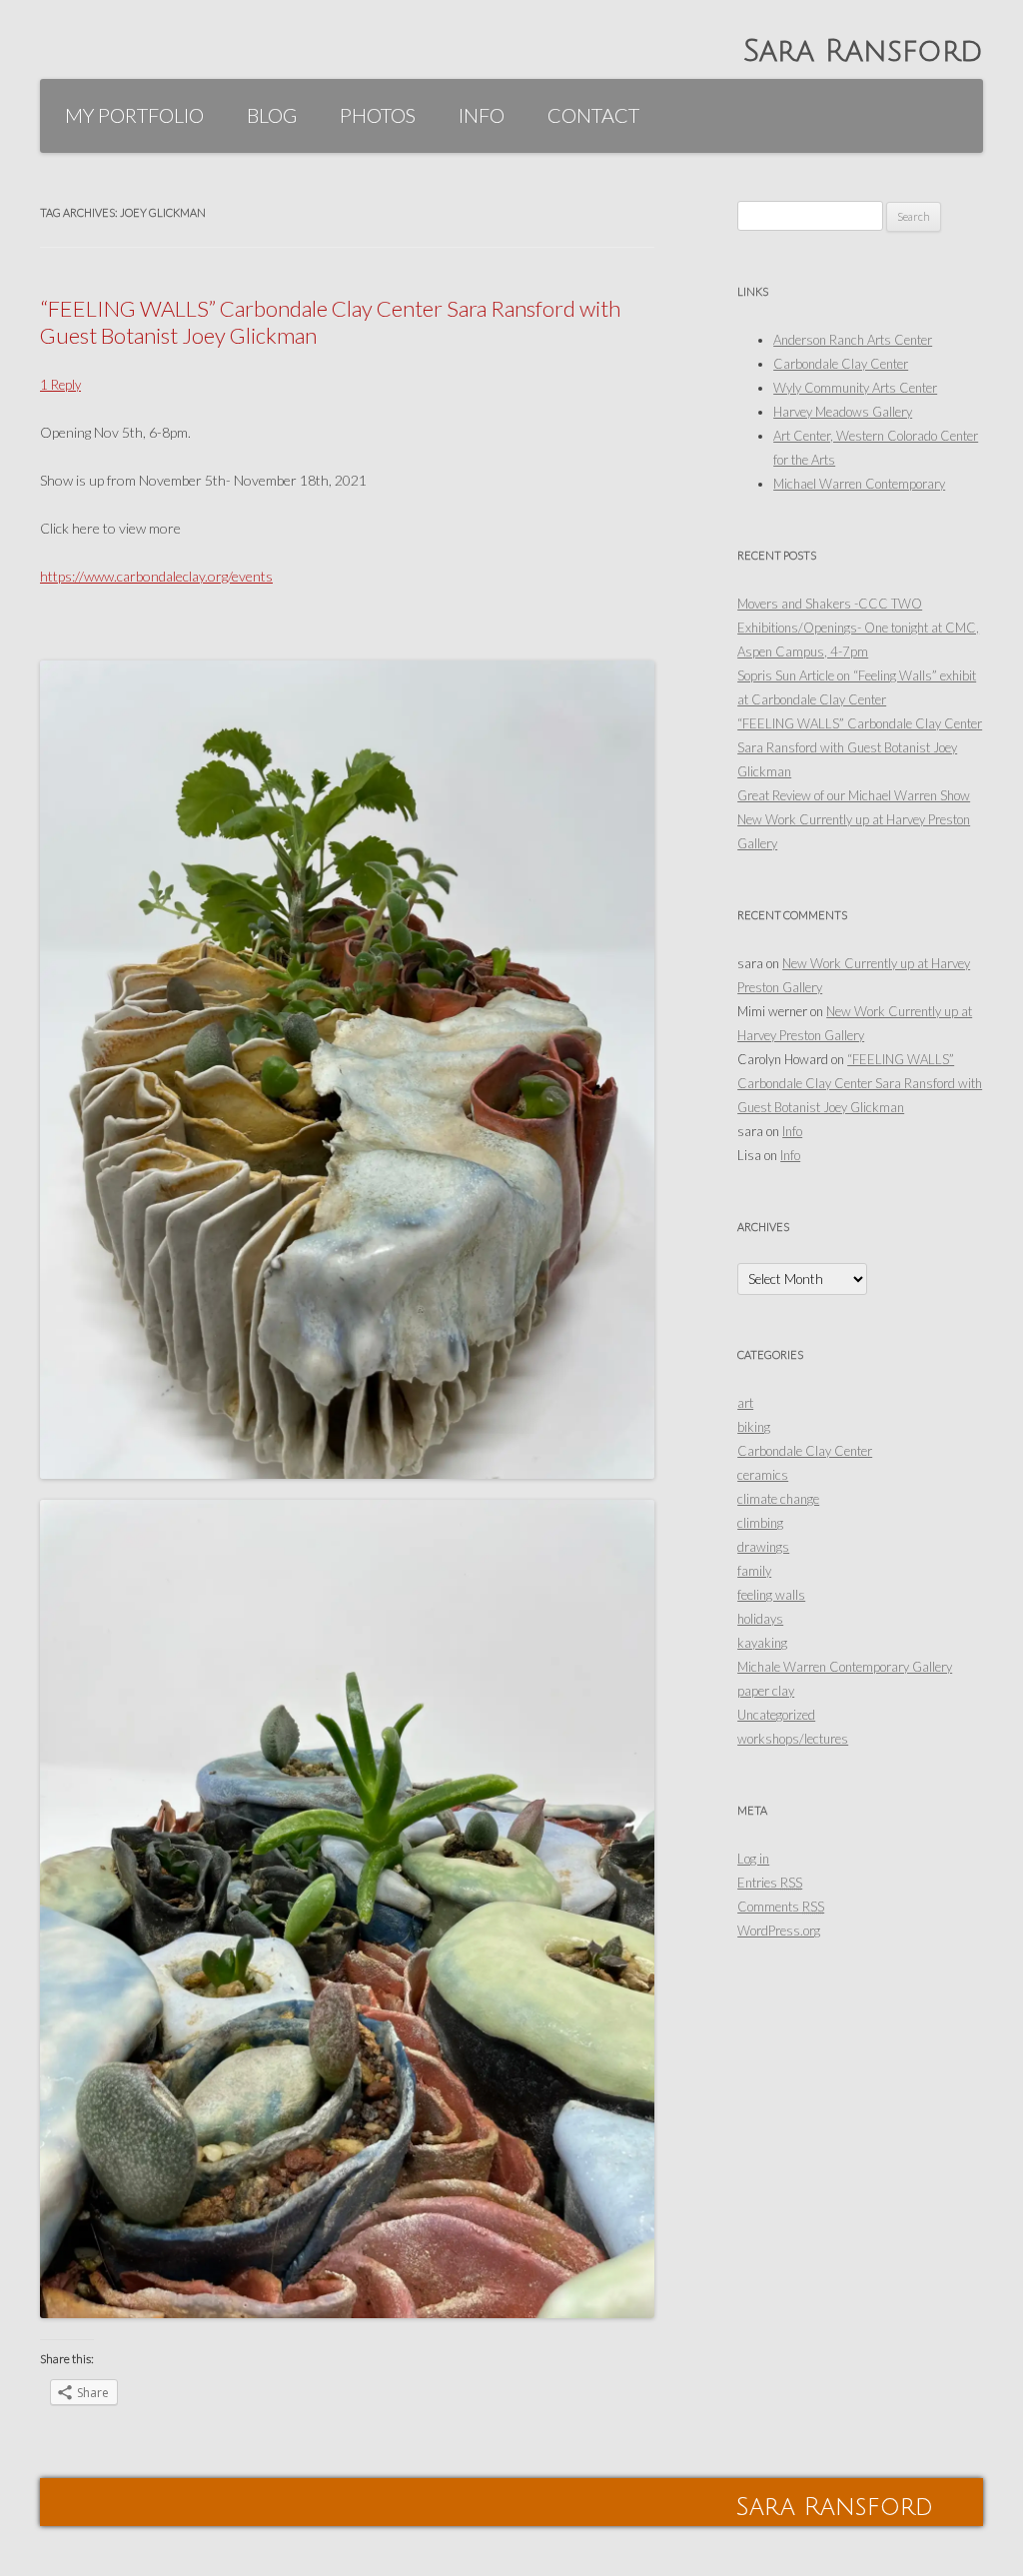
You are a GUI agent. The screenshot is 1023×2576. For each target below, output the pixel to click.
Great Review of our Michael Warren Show (854, 795)
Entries (770, 1883)
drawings (763, 1547)
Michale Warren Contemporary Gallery (845, 1667)
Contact (593, 115)
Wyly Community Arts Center (855, 388)
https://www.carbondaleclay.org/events (156, 576)
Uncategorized (776, 1715)
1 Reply (60, 385)
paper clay (766, 1691)
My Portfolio (134, 115)
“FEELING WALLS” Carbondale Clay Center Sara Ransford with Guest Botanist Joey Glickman (330, 321)
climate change (778, 1499)
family (754, 1571)
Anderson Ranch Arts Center (853, 340)
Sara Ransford (863, 51)
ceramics (763, 1475)
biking (754, 1427)
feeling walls (771, 1595)
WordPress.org (779, 1931)
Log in (753, 1859)
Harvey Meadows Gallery (843, 412)
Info (482, 115)
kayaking (762, 1643)
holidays (760, 1619)
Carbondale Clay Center (841, 364)
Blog (272, 115)
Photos (378, 115)
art (745, 1403)
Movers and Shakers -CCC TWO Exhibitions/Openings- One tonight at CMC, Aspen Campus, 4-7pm (858, 628)
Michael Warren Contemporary (859, 484)
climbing (760, 1523)
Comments (781, 1907)
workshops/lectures (793, 1739)
